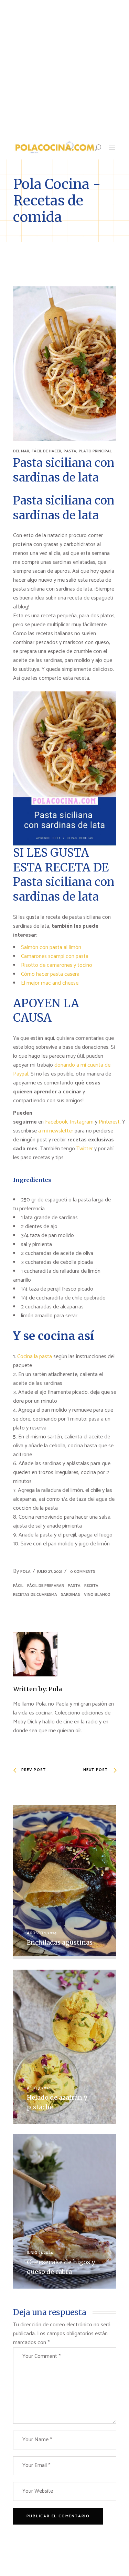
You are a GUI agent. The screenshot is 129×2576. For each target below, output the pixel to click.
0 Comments (83, 1572)
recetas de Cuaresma (35, 1595)
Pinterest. (110, 1122)
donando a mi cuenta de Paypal (62, 1070)
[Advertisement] (64, 68)
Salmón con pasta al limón (51, 947)
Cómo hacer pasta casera (50, 974)
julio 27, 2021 (50, 1572)
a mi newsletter (56, 1131)
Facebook (56, 1122)
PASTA (70, 451)
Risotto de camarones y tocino (57, 965)
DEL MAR (21, 451)
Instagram (82, 1122)
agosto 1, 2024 (42, 1933)
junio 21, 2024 (40, 2253)
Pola (25, 1572)
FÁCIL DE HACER (46, 451)
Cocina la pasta (35, 1357)
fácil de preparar (46, 1586)
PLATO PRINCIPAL (95, 451)
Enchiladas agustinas (60, 1942)
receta (91, 1586)
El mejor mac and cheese (50, 983)
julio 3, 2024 (39, 2088)
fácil (18, 1586)
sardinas (71, 1595)
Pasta (74, 1586)
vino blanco (97, 1595)
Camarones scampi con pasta (55, 956)
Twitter (85, 1149)
